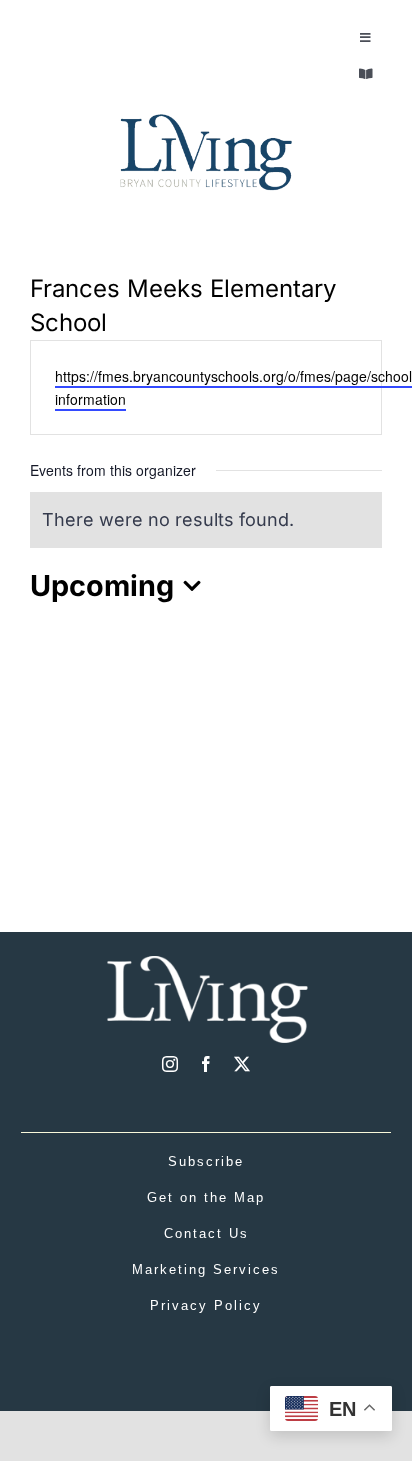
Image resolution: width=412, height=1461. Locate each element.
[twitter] (242, 1064)
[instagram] (170, 1064)
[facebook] (206, 1064)
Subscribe (206, 1161)
